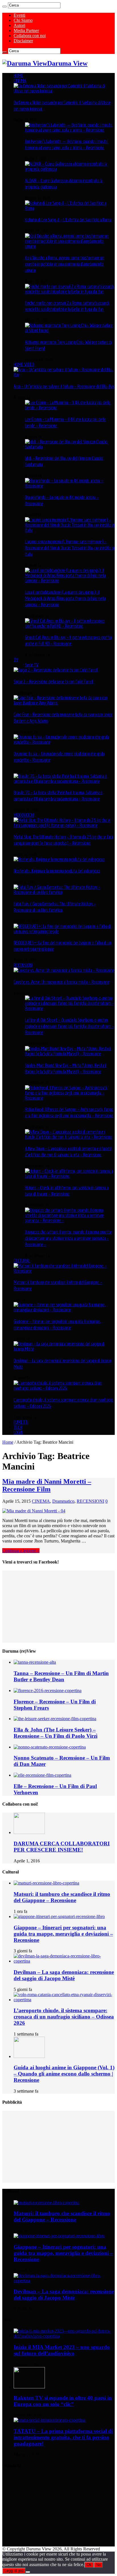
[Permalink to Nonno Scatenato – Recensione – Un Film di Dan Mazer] (50, 1747)
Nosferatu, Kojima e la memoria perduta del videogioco (57, 871)
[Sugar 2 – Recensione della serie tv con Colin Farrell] (56, 670)
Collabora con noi (30, 36)
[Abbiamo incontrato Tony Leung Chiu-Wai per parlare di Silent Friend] (70, 330)
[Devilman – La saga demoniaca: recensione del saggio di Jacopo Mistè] (64, 1349)
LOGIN (18, 1432)
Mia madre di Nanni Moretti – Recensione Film (47, 1485)
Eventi (19, 15)
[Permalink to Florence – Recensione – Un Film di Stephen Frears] (48, 1691)
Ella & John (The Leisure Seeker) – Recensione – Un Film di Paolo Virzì (56, 1733)
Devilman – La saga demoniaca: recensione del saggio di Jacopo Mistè (64, 1975)
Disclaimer (23, 41)
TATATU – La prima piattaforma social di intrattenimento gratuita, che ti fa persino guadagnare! (63, 2437)
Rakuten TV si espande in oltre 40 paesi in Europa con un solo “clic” (63, 2401)
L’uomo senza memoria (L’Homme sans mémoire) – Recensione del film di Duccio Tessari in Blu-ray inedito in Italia (70, 548)
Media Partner (26, 31)
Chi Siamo (23, 20)
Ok (89, 2565)
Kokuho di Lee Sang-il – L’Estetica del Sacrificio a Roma (68, 220)
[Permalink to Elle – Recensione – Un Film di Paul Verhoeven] (42, 1775)
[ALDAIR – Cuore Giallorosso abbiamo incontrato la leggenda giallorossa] (70, 169)
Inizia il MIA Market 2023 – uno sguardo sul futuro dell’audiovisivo (62, 2350)
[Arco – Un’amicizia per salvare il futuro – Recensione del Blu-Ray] (64, 375)
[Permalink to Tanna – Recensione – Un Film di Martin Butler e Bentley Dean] (35, 1662)
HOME (18, 76)
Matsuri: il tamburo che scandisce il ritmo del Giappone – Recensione (62, 1897)
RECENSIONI (23, 965)
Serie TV (32, 665)
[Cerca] (5, 7)
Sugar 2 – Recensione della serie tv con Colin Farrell (54, 682)
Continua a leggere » (21, 1551)
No (98, 2565)
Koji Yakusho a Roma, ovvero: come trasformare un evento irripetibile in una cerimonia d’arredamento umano (65, 264)
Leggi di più (14, 2571)
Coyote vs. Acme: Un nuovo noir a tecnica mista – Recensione (62, 982)
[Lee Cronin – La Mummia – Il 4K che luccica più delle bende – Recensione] (70, 408)
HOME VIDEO (24, 364)
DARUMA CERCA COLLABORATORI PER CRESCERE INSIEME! (62, 1847)
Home (8, 1442)
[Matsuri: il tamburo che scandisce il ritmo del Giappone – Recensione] (64, 1271)
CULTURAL (22, 1261)
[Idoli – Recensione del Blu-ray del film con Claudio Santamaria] (70, 447)
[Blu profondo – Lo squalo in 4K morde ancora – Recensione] (70, 486)
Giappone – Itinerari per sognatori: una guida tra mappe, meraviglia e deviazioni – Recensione (63, 1934)
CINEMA (20, 81)
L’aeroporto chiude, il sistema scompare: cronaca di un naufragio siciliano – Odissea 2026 (64, 2017)
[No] (28, 2572)
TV (16, 660)
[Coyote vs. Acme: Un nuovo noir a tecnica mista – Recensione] (64, 970)
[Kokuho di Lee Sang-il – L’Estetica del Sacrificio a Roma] (70, 208)
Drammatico (63, 1501)
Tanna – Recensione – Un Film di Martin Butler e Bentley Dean (61, 1676)
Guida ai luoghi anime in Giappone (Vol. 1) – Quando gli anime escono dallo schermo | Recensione (64, 2074)
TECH (18, 1427)
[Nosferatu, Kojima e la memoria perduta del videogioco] (59, 859)
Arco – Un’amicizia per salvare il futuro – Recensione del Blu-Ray (64, 386)
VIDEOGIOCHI (24, 815)
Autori (19, 25)
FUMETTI (21, 1422)
